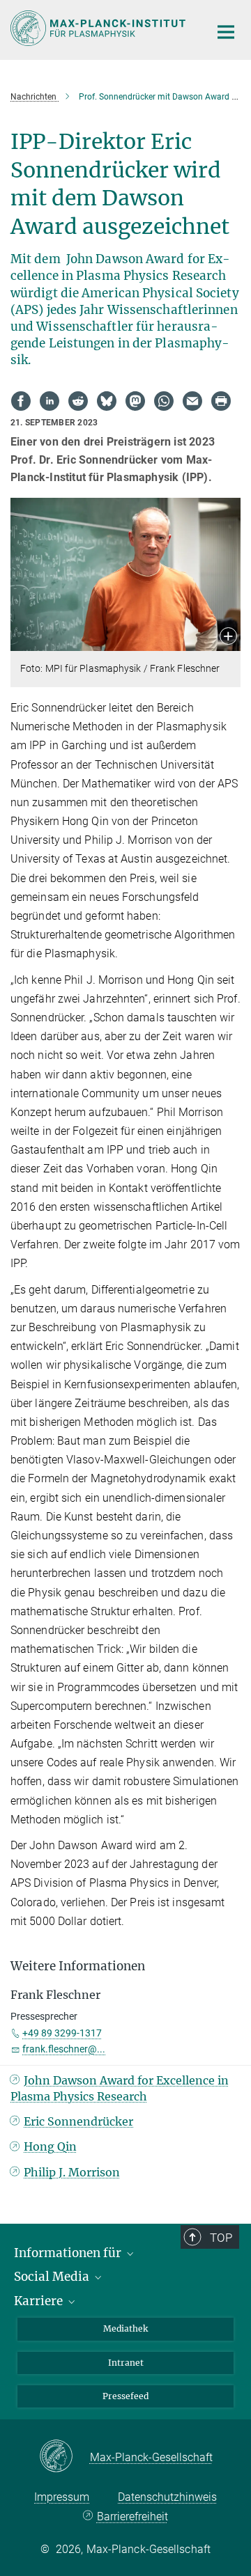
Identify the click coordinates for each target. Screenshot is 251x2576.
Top (221, 2238)
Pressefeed (125, 2396)
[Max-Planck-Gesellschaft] (64, 2457)
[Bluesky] (107, 401)
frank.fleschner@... (64, 2049)
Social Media (53, 2277)
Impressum (62, 2497)
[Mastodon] (135, 401)
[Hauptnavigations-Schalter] (226, 32)
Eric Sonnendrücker (78, 2121)
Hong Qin (50, 2146)
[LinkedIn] (50, 401)
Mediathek (125, 2328)
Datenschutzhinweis (167, 2497)
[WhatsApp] (164, 401)
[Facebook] (21, 401)
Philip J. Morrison (72, 2172)
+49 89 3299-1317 (62, 2033)
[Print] (221, 401)
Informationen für (69, 2253)
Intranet (126, 2363)
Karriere (40, 2301)
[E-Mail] (192, 401)
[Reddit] (78, 401)
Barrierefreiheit (132, 2516)
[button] (228, 637)
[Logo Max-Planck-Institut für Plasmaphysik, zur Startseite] (99, 28)
